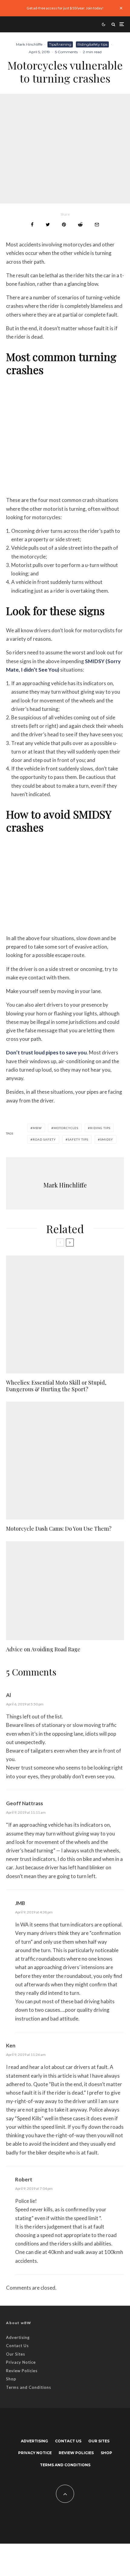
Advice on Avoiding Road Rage (43, 1649)
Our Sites (16, 2354)
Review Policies (22, 2371)
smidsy (107, 1139)
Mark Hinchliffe (29, 44)
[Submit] (80, 225)
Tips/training (60, 44)
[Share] (32, 225)
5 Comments (66, 52)
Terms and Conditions (29, 2387)
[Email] (97, 225)
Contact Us (17, 2346)
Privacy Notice (21, 2362)
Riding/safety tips (92, 44)
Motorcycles (66, 1128)
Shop (11, 2379)
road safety (44, 1139)
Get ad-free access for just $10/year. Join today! (65, 8)
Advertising (18, 2337)
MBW (37, 1128)
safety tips (78, 1139)
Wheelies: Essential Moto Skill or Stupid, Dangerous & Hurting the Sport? (56, 1386)
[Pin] (64, 225)
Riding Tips (100, 1128)
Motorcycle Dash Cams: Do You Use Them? (59, 1529)
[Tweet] (48, 225)
